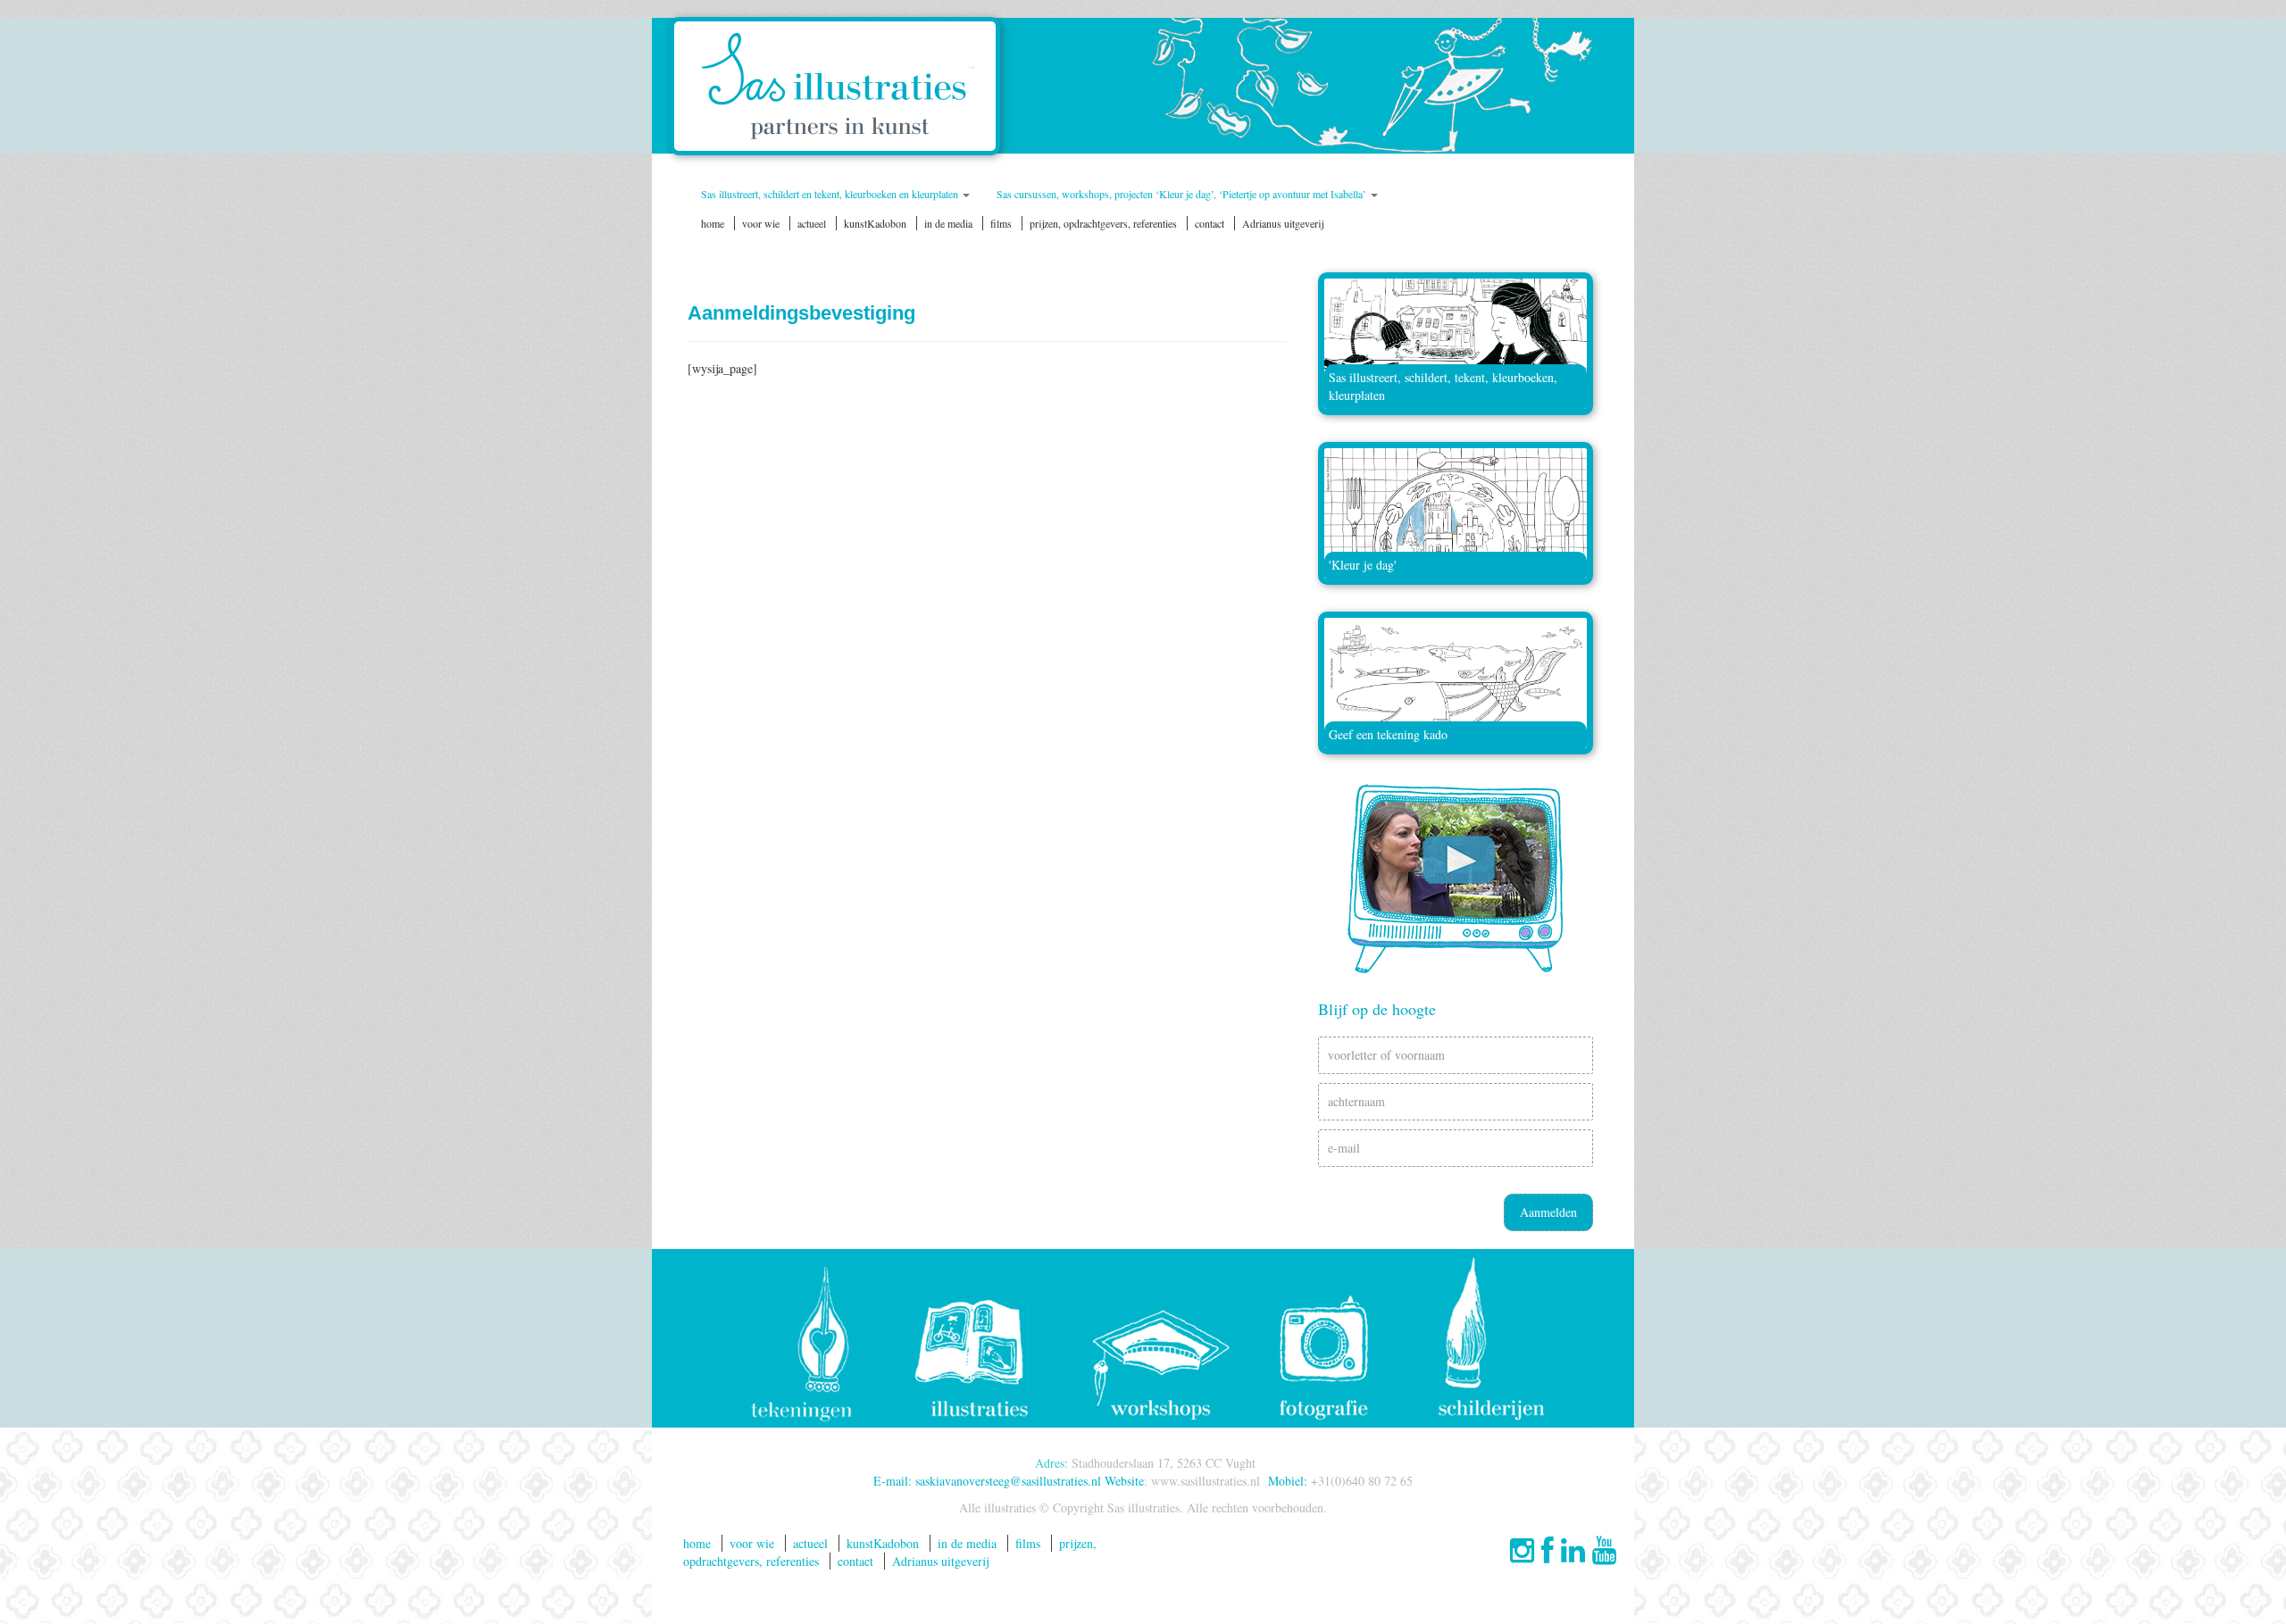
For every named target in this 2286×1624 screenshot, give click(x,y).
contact (1210, 223)
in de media (948, 223)
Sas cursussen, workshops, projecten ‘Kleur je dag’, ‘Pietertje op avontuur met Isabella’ (1183, 194)
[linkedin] (1569, 1549)
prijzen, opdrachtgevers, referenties (1103, 223)
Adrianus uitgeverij (1283, 223)
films (1001, 223)
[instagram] (1522, 1549)
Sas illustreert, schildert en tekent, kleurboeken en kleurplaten (831, 194)
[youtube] (1601, 1549)
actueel (812, 223)
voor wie (761, 223)
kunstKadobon (875, 223)
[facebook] (1544, 1549)
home (713, 223)
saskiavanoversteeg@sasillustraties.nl (1008, 1481)
